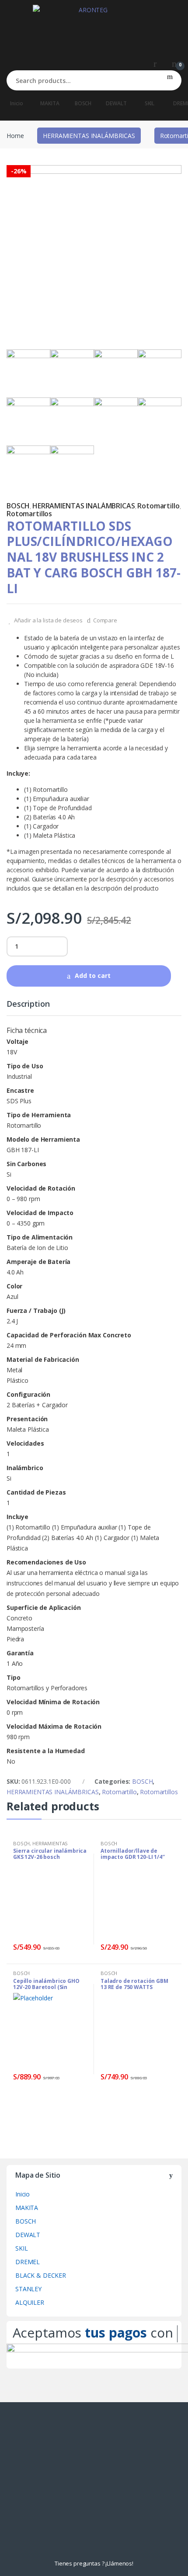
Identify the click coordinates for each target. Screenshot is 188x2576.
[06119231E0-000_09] (160, 419)
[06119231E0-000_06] (116, 419)
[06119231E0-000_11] (28, 467)
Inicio (16, 103)
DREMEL (28, 2262)
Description (28, 1004)
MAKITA (50, 103)
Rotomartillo (158, 506)
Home (15, 136)
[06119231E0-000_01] (94, 252)
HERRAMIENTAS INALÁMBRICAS (89, 136)
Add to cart (93, 975)
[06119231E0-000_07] (72, 371)
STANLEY (28, 2289)
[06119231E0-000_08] (116, 371)
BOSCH (83, 103)
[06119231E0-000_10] (72, 467)
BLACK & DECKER (41, 2275)
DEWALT (116, 103)
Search (170, 80)
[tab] (28, 1008)
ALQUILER (30, 2302)
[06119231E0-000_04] (28, 419)
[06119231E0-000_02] (72, 419)
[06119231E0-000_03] (160, 371)
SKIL (150, 103)
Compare (105, 620)
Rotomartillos (29, 514)
